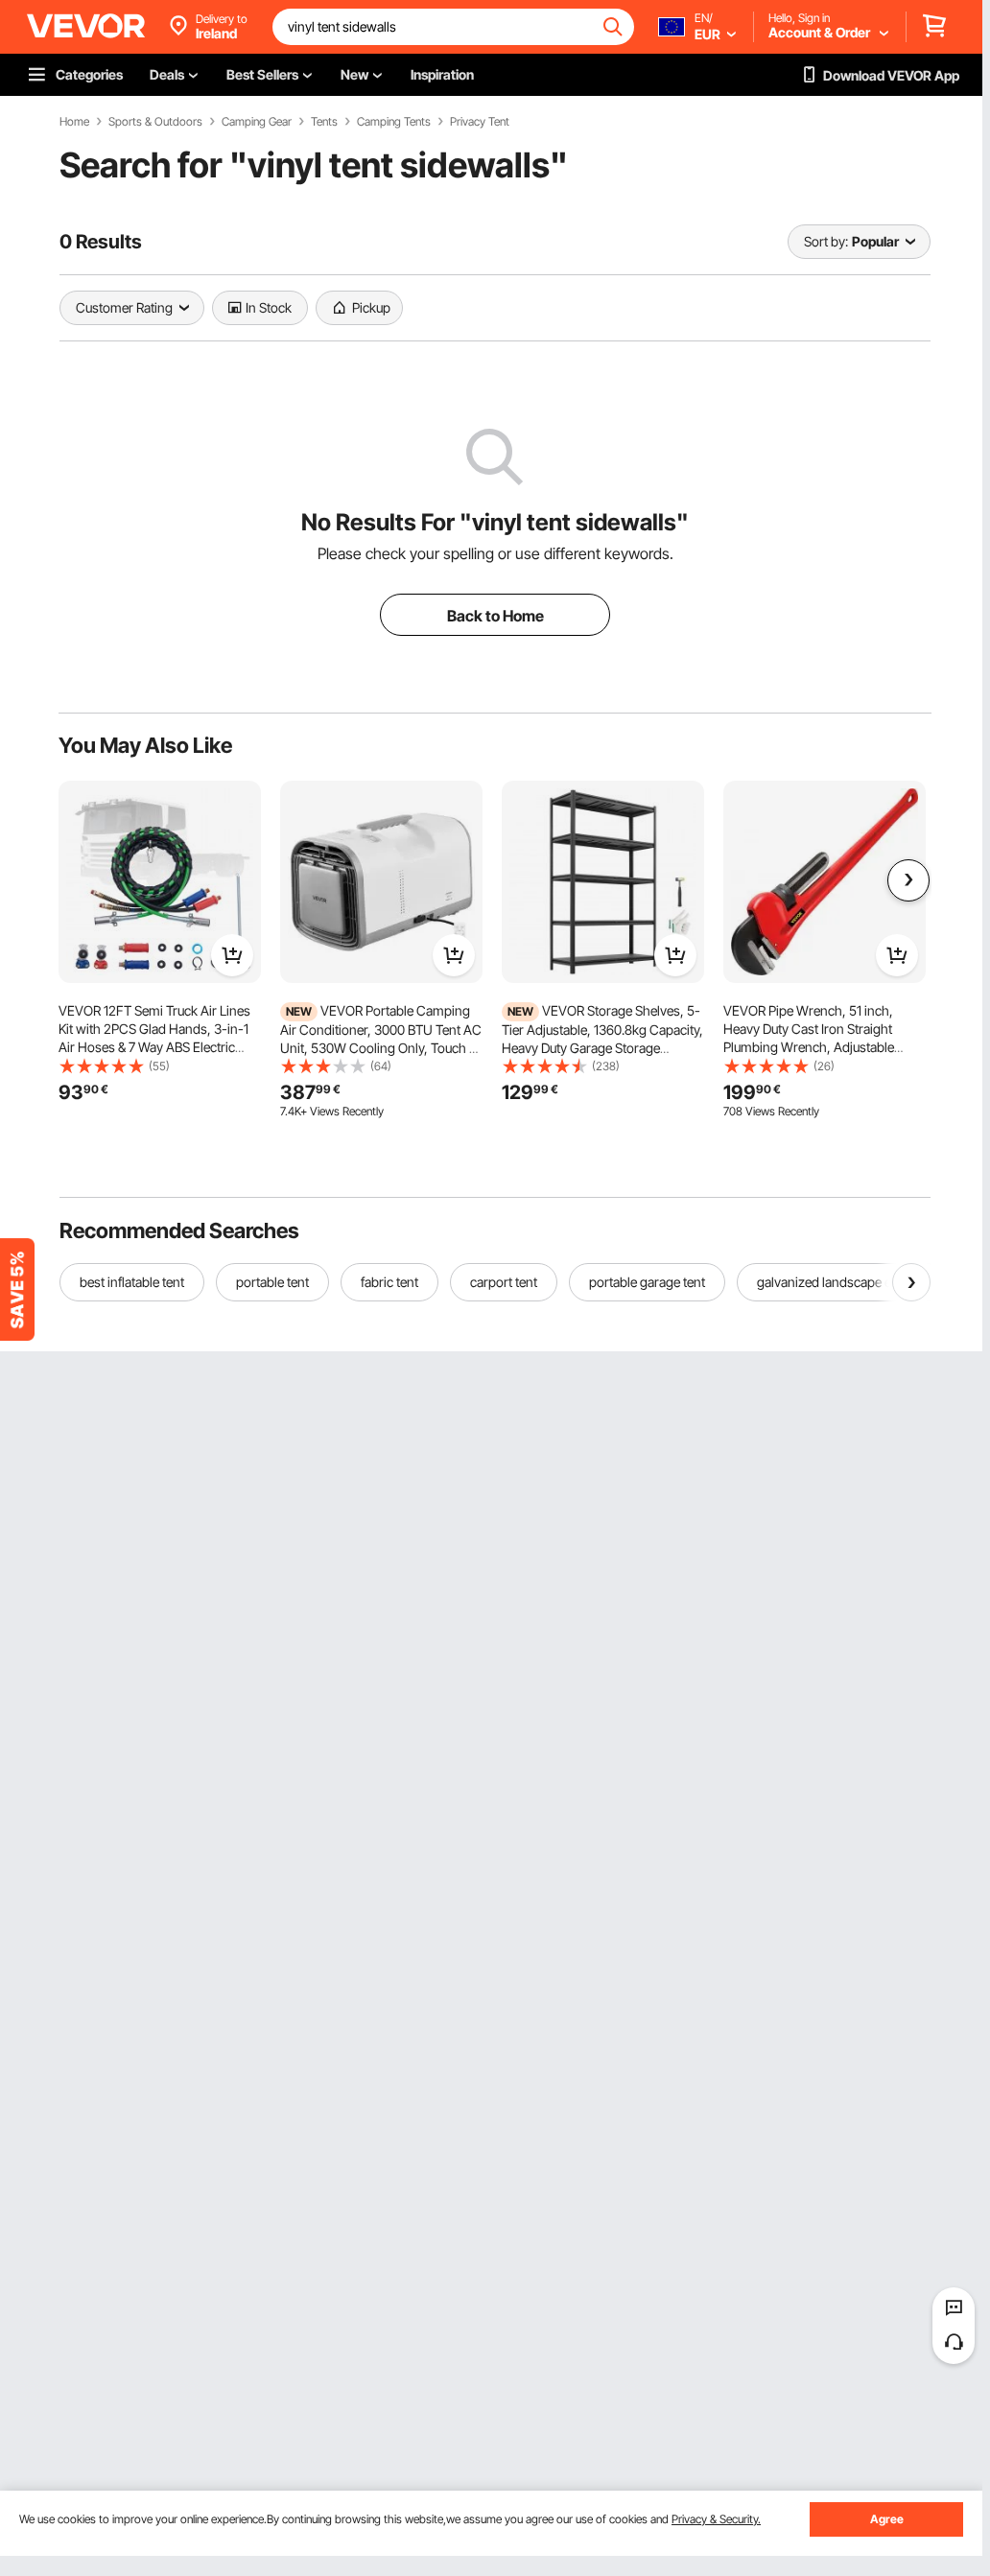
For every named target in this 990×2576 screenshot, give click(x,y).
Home (74, 122)
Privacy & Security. (716, 2519)
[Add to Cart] (232, 955)
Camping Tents (394, 122)
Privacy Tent (480, 122)
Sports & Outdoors (155, 122)
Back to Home (495, 616)
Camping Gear (257, 122)
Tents (324, 122)
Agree (887, 2519)
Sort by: (826, 241)
